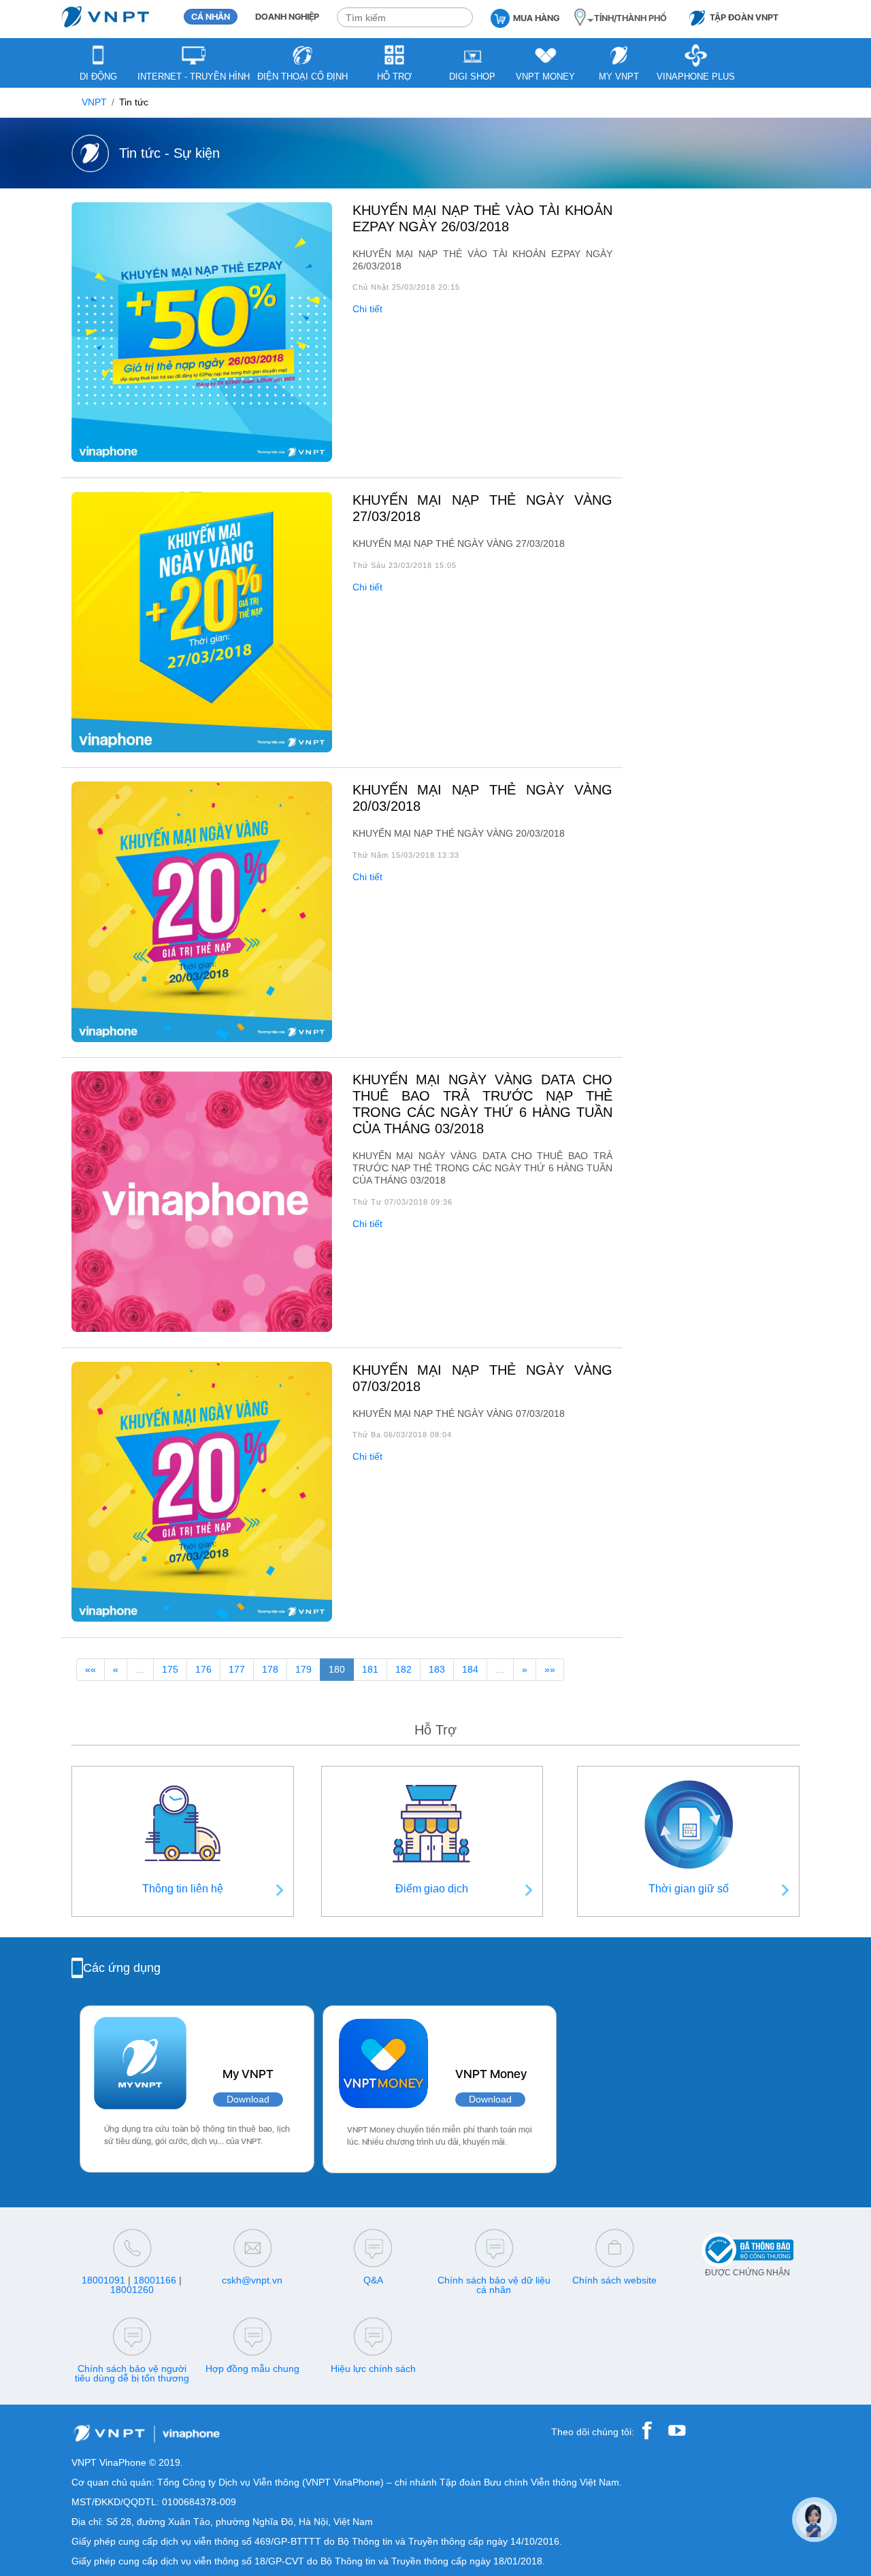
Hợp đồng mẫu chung (252, 2369)
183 (437, 1670)
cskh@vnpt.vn (252, 2280)
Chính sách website (614, 2280)
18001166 (155, 2280)
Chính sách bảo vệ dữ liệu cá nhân (494, 2285)
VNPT (94, 102)
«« (91, 1670)
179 (303, 1670)
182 (404, 1670)
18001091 (103, 2280)
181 (370, 1670)
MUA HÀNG (536, 18)
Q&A (373, 2280)
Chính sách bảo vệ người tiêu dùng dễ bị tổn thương (132, 2373)
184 (470, 1670)
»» (550, 1670)
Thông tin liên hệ (183, 1889)
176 (203, 1670)
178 (270, 1670)
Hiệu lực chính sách (373, 2369)
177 (237, 1670)
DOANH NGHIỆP (287, 17)
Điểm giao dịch (432, 1889)
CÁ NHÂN (211, 17)
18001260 (132, 2290)
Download (248, 2100)
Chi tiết (367, 309)
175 (170, 1670)
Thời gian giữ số (689, 1889)
